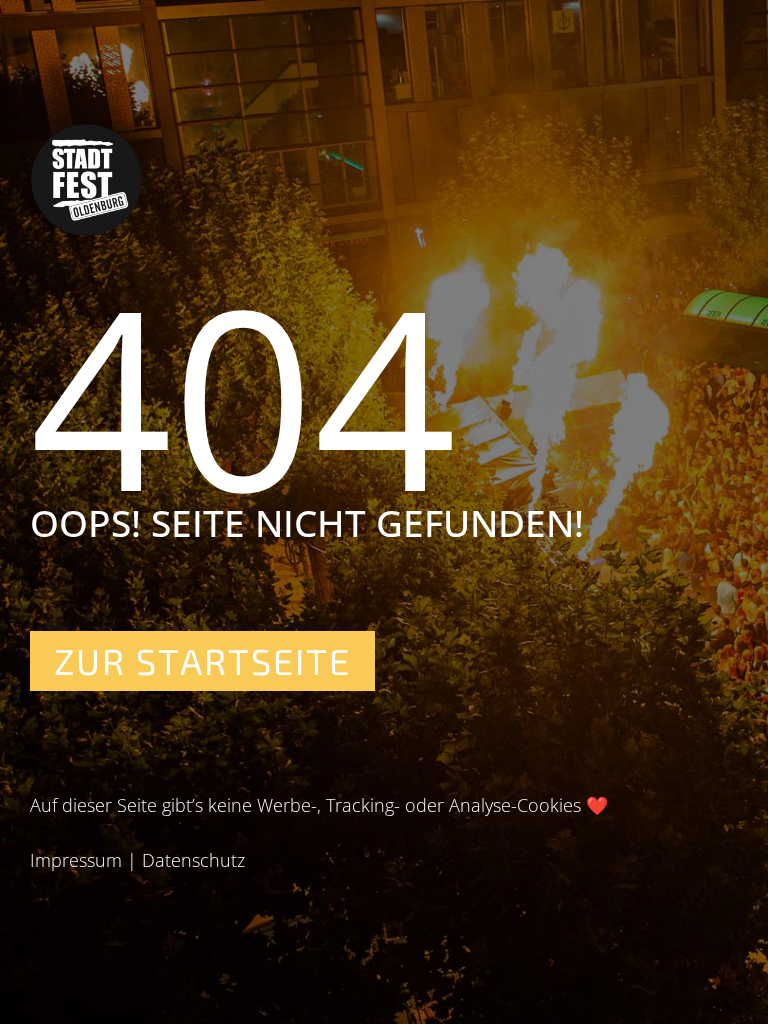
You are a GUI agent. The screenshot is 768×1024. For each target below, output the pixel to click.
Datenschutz (193, 860)
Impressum (76, 860)
